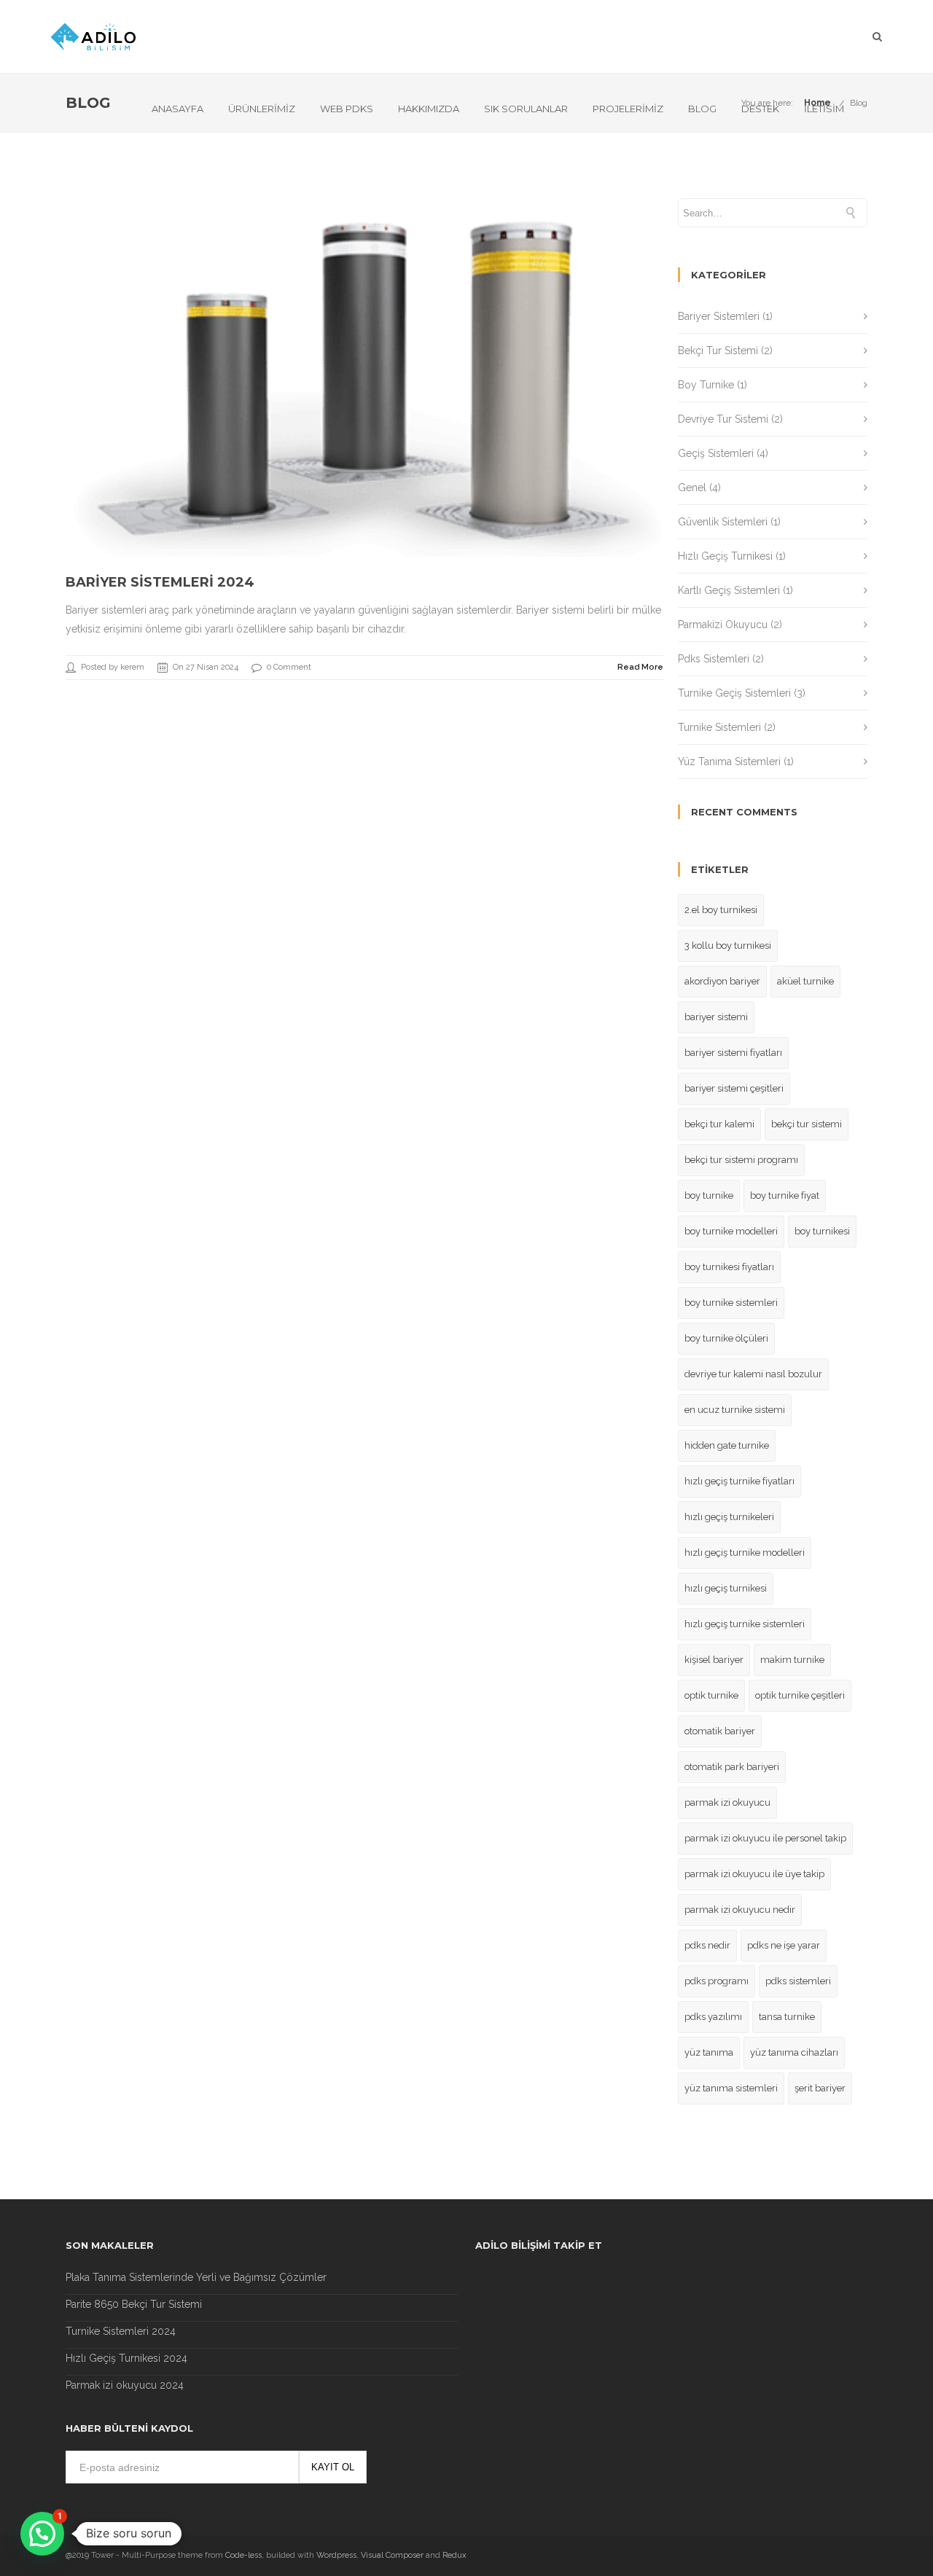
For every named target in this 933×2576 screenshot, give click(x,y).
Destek (760, 109)
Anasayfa (177, 109)
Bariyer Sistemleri (719, 316)
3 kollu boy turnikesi (728, 946)
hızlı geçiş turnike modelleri (745, 1553)
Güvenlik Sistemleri (723, 522)
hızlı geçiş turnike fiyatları (739, 1481)
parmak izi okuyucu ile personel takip (765, 1838)
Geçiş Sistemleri (716, 453)
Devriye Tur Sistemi (723, 419)
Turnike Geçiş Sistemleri (734, 693)
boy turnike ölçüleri (726, 1338)
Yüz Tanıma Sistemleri (729, 762)
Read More (640, 667)
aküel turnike (805, 981)
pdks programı (717, 1981)
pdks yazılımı (713, 2017)
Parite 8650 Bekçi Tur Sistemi (134, 2304)
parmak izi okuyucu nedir (740, 1910)
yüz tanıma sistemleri (731, 2088)
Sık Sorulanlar (526, 109)
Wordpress (336, 2555)
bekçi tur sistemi (807, 1124)
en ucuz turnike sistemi (735, 1410)
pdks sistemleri (798, 1981)
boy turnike (709, 1195)
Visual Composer (392, 2555)
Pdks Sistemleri (714, 659)
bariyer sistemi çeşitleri (734, 1088)
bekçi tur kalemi (719, 1124)
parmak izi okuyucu (727, 1802)
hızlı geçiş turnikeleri (729, 1517)
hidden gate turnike (727, 1445)
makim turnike (792, 1660)
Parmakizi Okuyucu (723, 625)
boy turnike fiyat (785, 1195)
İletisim (824, 109)
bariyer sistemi (716, 1017)
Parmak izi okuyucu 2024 (125, 2385)
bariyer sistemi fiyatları (733, 1053)
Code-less (243, 2555)
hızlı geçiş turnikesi (726, 1588)
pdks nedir (707, 1945)
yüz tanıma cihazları (794, 2052)
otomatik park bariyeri (732, 1767)
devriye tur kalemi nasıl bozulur (753, 1374)
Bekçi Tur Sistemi (718, 351)
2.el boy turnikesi (721, 910)
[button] (42, 2534)
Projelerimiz (628, 109)
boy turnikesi (822, 1231)
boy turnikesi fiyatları (729, 1267)
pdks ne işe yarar (784, 1945)
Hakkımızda (429, 109)
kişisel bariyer (714, 1660)
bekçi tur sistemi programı (741, 1160)
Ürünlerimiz (262, 109)
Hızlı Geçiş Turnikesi (725, 556)
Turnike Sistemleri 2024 (121, 2331)
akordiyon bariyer (722, 981)
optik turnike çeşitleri (800, 1695)
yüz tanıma (709, 2052)
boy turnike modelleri (731, 1231)
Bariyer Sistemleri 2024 (160, 582)
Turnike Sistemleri (719, 727)
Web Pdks (347, 109)
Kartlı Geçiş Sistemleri (729, 590)
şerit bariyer (820, 2088)
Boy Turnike (706, 385)
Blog (702, 109)
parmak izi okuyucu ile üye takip (754, 1874)
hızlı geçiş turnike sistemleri (745, 1624)
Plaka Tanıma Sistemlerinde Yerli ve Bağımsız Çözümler (196, 2277)
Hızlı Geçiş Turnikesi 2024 (126, 2358)
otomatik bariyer (720, 1731)
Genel (692, 488)
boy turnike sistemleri (731, 1303)
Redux (454, 2555)
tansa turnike (787, 2017)
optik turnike (711, 1695)
